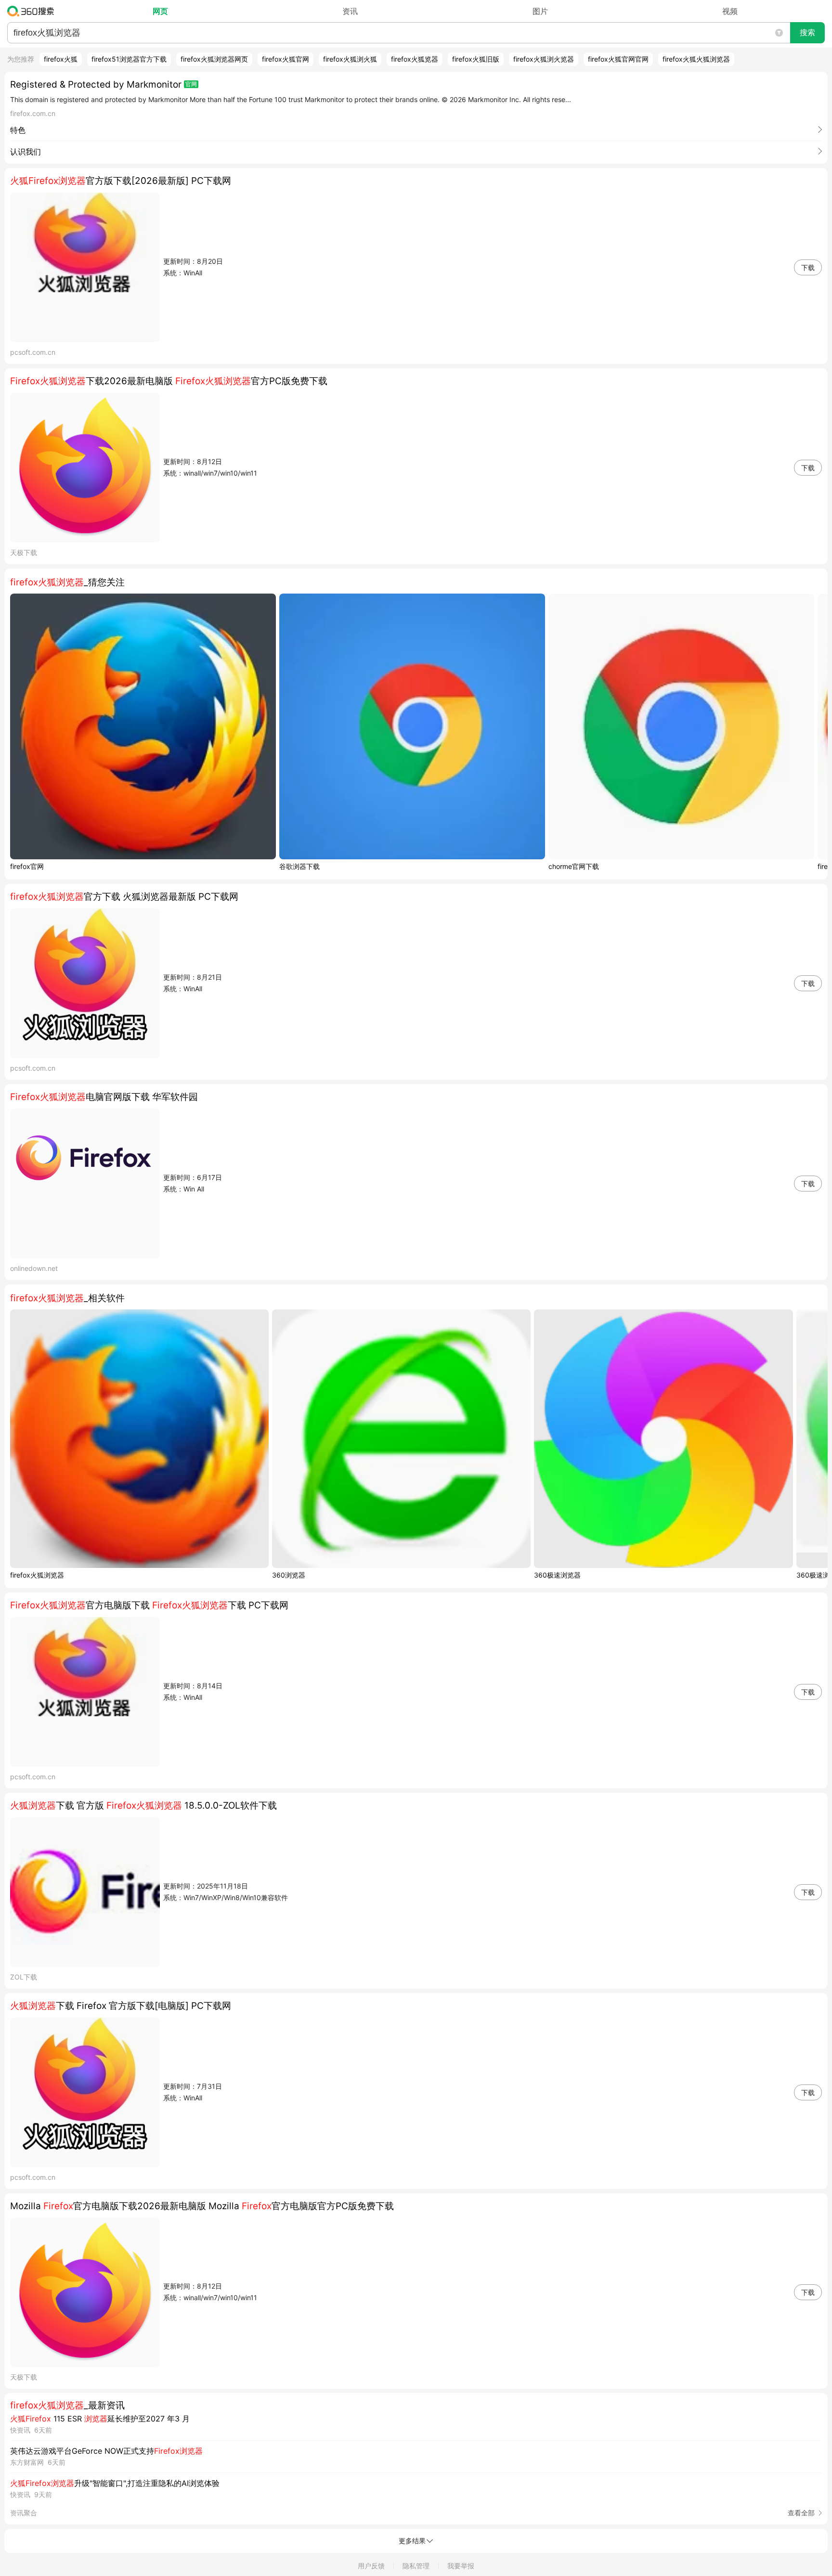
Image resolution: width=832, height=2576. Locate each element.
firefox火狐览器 (415, 59)
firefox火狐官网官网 (618, 59)
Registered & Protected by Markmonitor (96, 84)
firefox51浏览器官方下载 (129, 59)
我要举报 (461, 2566)
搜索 (807, 32)
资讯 (350, 11)
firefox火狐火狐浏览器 (696, 59)
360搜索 (33, 11)
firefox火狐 (61, 59)
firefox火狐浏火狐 (350, 59)
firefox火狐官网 (286, 59)
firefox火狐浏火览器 (544, 59)
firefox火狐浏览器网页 (214, 59)
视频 (730, 11)
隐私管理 (416, 2566)
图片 (540, 11)
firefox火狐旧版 (476, 59)
